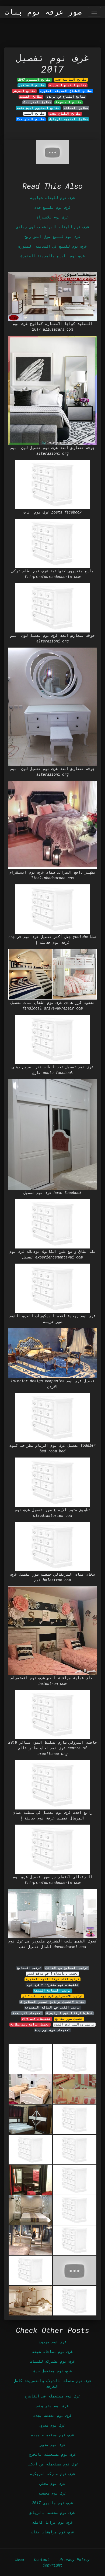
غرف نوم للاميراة (52, 217)
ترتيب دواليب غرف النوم (74, 2024)
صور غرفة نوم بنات (43, 12)
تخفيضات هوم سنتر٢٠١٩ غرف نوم (52, 1985)
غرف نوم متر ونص (52, 2406)
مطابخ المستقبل (32, 85)
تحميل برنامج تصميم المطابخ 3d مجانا (52, 2002)
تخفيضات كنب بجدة (27, 2013)
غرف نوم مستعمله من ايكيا (52, 2464)
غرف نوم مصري (52, 2425)
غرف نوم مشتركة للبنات (52, 2361)
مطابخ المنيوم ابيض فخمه (38, 108)
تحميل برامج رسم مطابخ (30, 2024)
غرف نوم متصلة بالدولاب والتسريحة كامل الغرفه (52, 2383)
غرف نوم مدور (52, 2445)
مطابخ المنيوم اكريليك (69, 119)
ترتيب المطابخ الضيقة (52, 1990)
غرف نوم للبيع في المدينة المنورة (52, 246)
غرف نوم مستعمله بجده (52, 2435)
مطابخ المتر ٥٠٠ (37, 102)
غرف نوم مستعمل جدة (52, 2371)
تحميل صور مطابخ (69, 2019)
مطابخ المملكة (76, 108)
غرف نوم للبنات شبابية (52, 198)
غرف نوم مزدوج (52, 2342)
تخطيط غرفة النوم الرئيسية (69, 2013)
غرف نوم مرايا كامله (52, 2522)
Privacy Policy (75, 2559)
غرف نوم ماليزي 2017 (52, 2503)
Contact (42, 2559)
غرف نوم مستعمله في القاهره (52, 2396)
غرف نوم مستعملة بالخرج (52, 2454)
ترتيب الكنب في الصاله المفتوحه (52, 2007)
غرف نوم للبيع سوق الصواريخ (52, 236)
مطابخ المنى (34, 114)
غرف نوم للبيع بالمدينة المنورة (52, 256)
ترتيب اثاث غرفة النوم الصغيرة (53, 1979)
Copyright (52, 2565)
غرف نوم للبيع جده (52, 207)
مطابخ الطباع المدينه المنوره (66, 91)
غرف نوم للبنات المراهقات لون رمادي (52, 227)
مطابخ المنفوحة (69, 102)
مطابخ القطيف (31, 97)
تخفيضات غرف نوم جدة (52, 2030)
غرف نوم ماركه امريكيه (52, 2474)
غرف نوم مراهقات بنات (52, 2532)
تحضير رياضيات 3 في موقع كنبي (52, 1973)
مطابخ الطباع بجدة (65, 114)
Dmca (20, 2559)
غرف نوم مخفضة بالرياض (52, 2512)
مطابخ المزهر (24, 91)
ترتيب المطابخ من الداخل (67, 1968)
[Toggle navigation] (94, 12)
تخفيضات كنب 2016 (36, 2019)
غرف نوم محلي (52, 2483)
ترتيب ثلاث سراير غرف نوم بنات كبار (53, 1996)
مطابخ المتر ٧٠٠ (31, 119)
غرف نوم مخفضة (52, 2493)
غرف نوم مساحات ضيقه (52, 2351)
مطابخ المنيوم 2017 (34, 80)
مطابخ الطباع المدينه (68, 85)
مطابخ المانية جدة (71, 80)
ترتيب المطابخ (29, 1968)
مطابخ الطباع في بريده (66, 97)
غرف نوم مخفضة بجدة (52, 2415)
